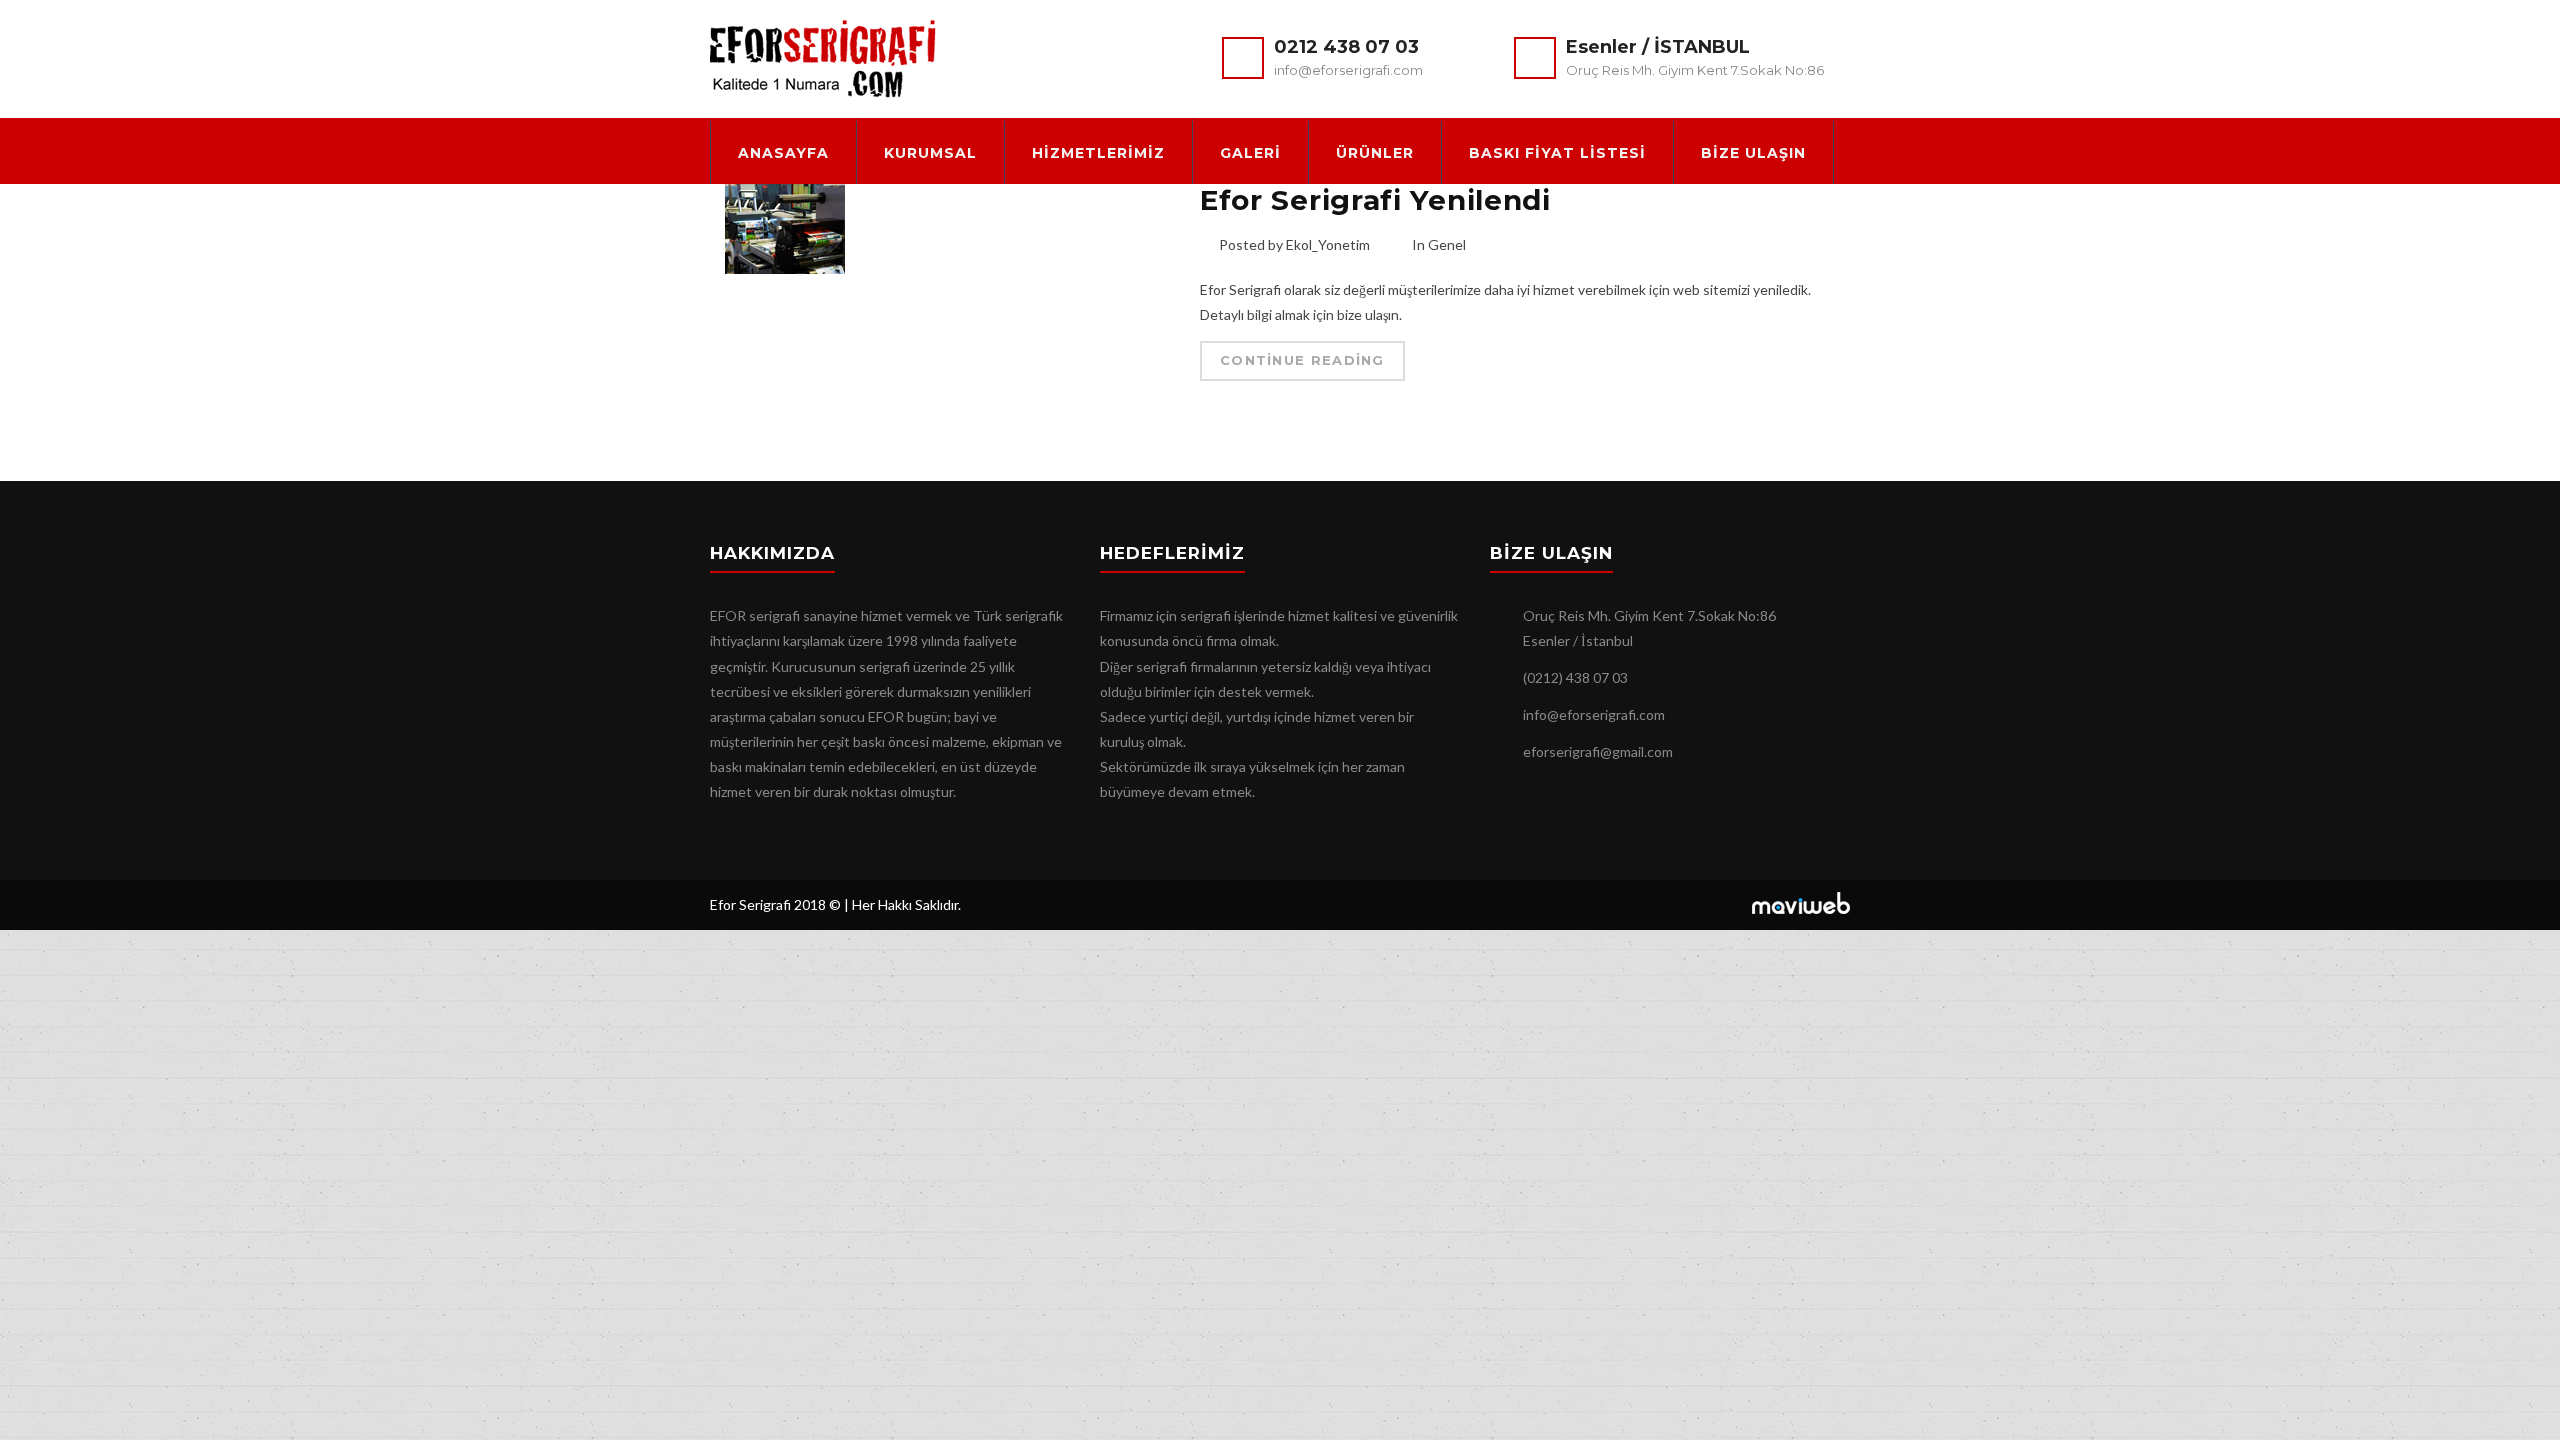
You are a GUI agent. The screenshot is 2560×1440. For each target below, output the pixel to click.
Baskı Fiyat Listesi (1557, 153)
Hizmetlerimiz (1098, 153)
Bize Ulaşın (1753, 153)
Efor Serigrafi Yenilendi (1375, 200)
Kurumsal (930, 153)
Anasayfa (783, 153)
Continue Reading (1302, 360)
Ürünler (1375, 153)
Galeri (1250, 153)
